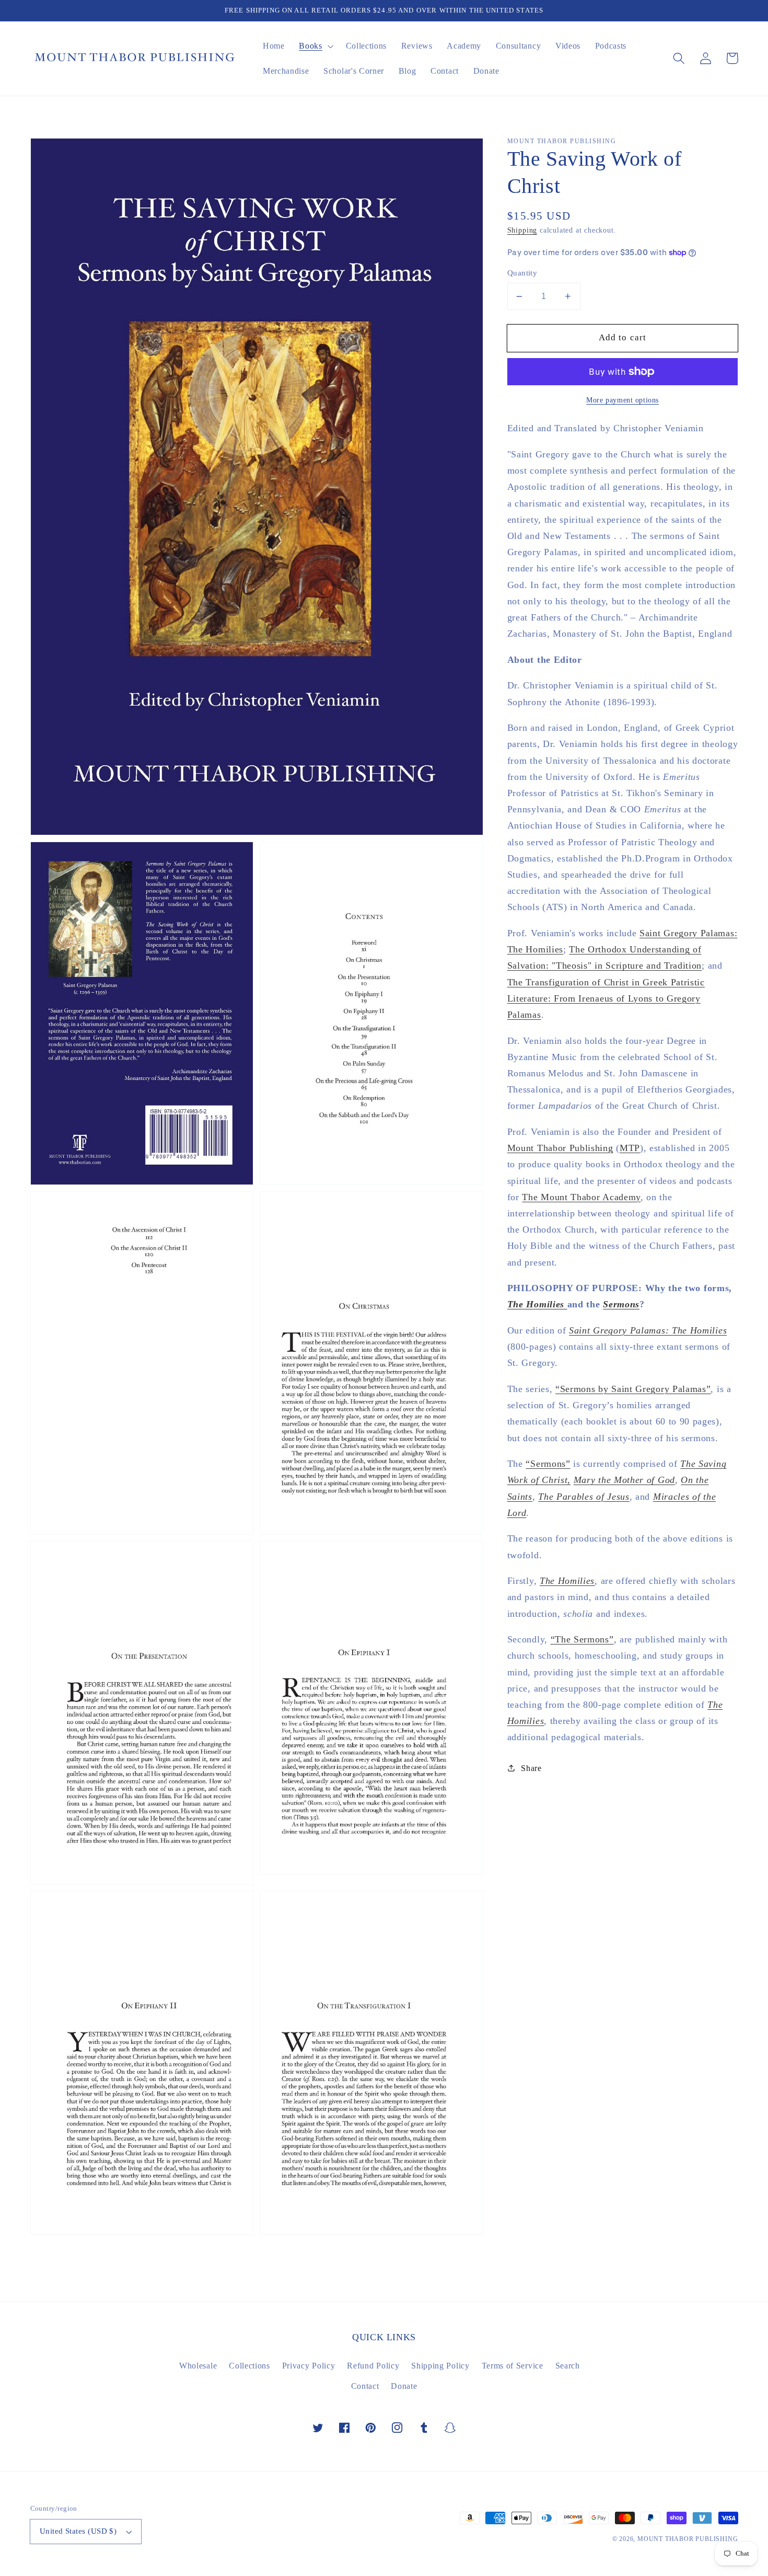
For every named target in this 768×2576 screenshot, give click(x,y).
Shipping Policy (440, 2366)
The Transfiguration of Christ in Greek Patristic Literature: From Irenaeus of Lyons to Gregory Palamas (606, 998)
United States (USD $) (78, 2531)
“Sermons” (548, 1464)
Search (568, 2366)
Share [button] (531, 1768)
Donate (404, 2386)
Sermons (621, 1304)
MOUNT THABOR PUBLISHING (688, 2539)
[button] (679, 58)
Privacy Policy (309, 2366)
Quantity (522, 273)
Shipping (522, 230)
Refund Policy (373, 2366)
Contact (365, 2386)
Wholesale (198, 2366)
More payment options (622, 400)
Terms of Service (513, 2366)
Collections (249, 2366)
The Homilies (537, 1304)
